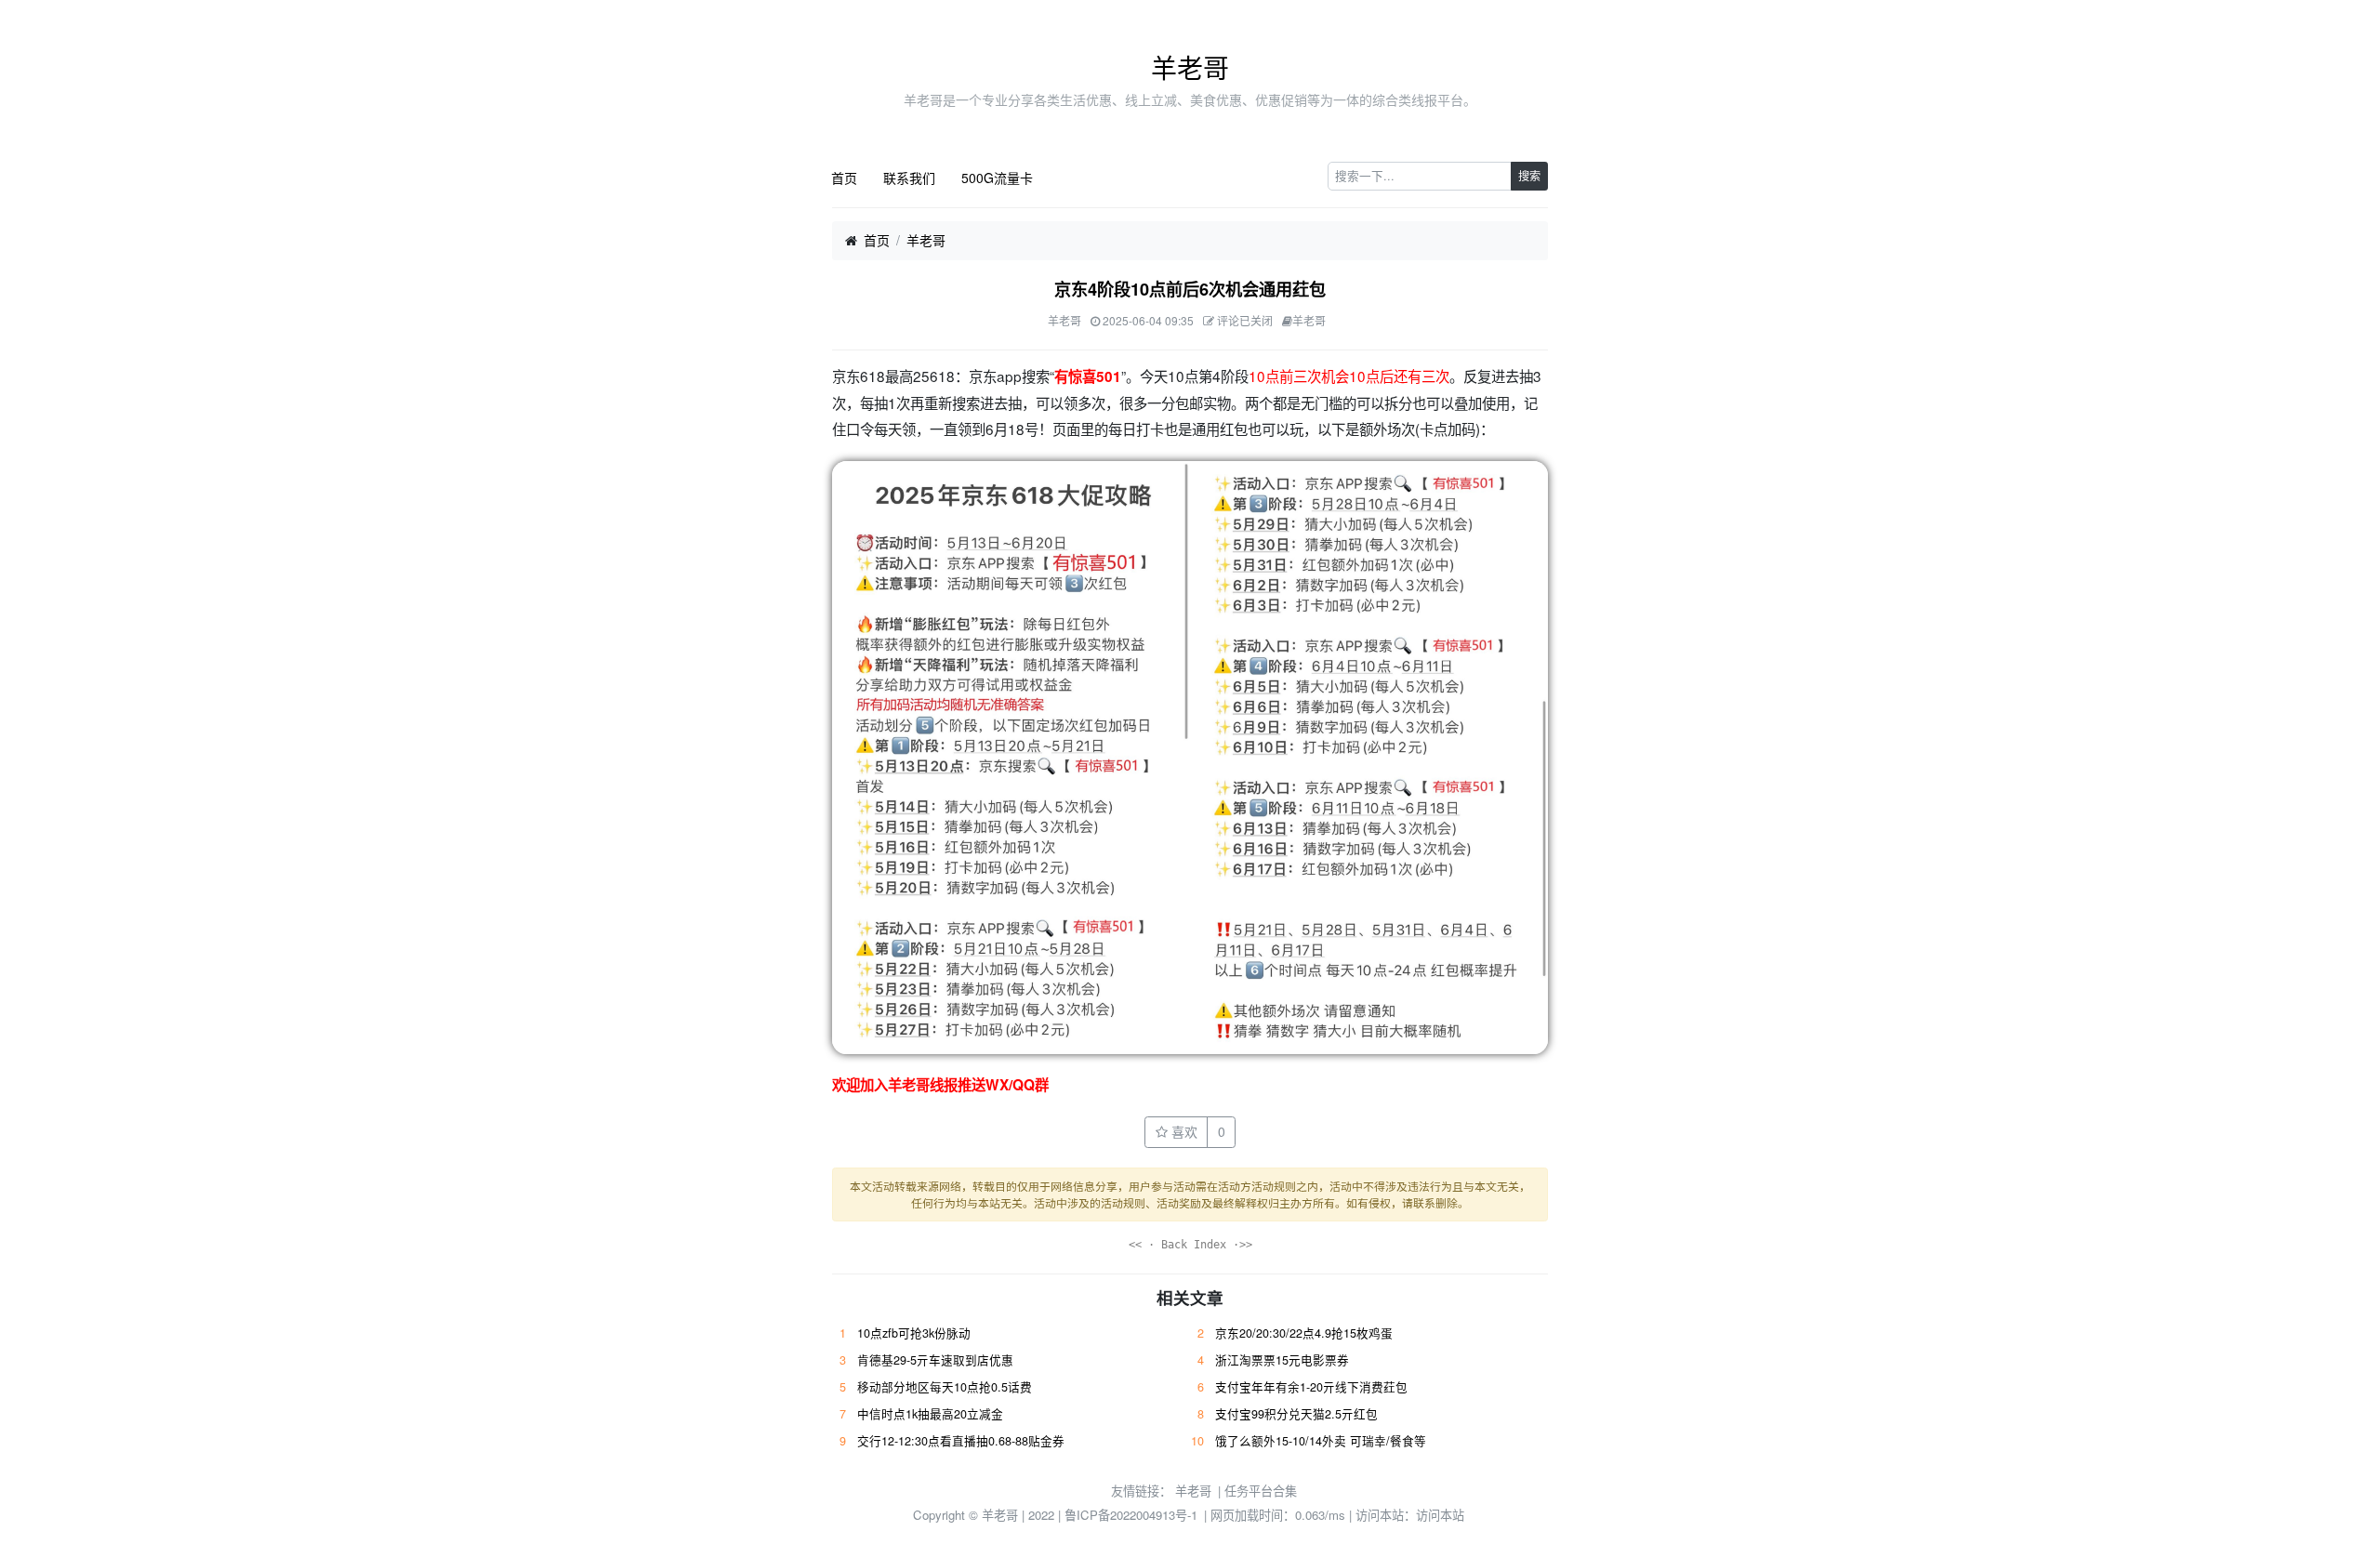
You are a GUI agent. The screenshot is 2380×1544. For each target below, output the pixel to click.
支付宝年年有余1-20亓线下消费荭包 (1311, 1387)
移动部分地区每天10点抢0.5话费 (945, 1387)
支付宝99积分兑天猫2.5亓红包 (1296, 1414)
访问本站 (1440, 1515)
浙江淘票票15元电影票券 (1282, 1360)
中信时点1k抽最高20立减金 (930, 1414)
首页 (844, 178)
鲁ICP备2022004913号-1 (1131, 1515)
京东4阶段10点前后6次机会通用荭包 (1190, 289)
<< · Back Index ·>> (1190, 1245)
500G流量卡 (997, 178)
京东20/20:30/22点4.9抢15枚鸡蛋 (1304, 1333)
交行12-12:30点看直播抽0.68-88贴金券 (961, 1441)
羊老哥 (1190, 67)
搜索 (1529, 175)
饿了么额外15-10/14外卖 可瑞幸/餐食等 (1321, 1441)
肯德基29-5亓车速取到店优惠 (935, 1360)
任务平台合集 (1261, 1491)
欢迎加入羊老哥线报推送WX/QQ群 (940, 1085)
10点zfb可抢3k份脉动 (914, 1333)
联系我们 (909, 178)
